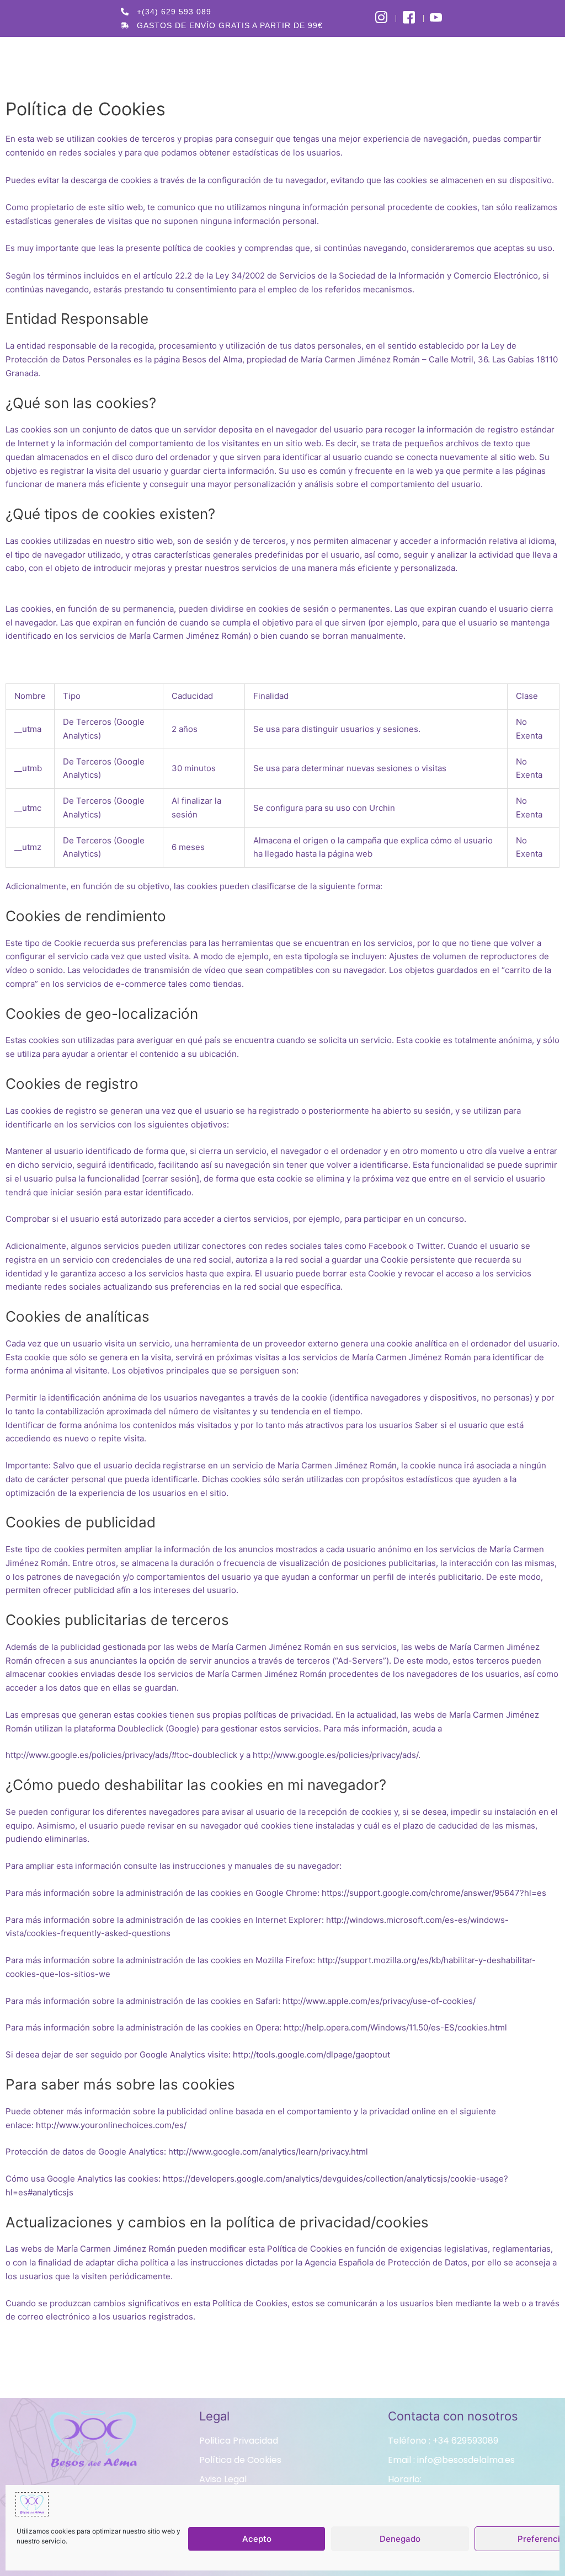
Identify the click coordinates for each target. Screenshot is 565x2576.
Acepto (257, 2539)
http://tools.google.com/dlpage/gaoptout (311, 2054)
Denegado (400, 2539)
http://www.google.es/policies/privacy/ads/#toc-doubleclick (121, 1755)
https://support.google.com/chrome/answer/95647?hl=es (434, 1893)
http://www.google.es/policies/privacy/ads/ (335, 1755)
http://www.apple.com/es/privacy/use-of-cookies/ (379, 2001)
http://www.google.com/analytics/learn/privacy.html (268, 2152)
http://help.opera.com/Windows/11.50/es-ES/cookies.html (395, 2027)
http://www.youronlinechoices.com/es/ (111, 2125)
